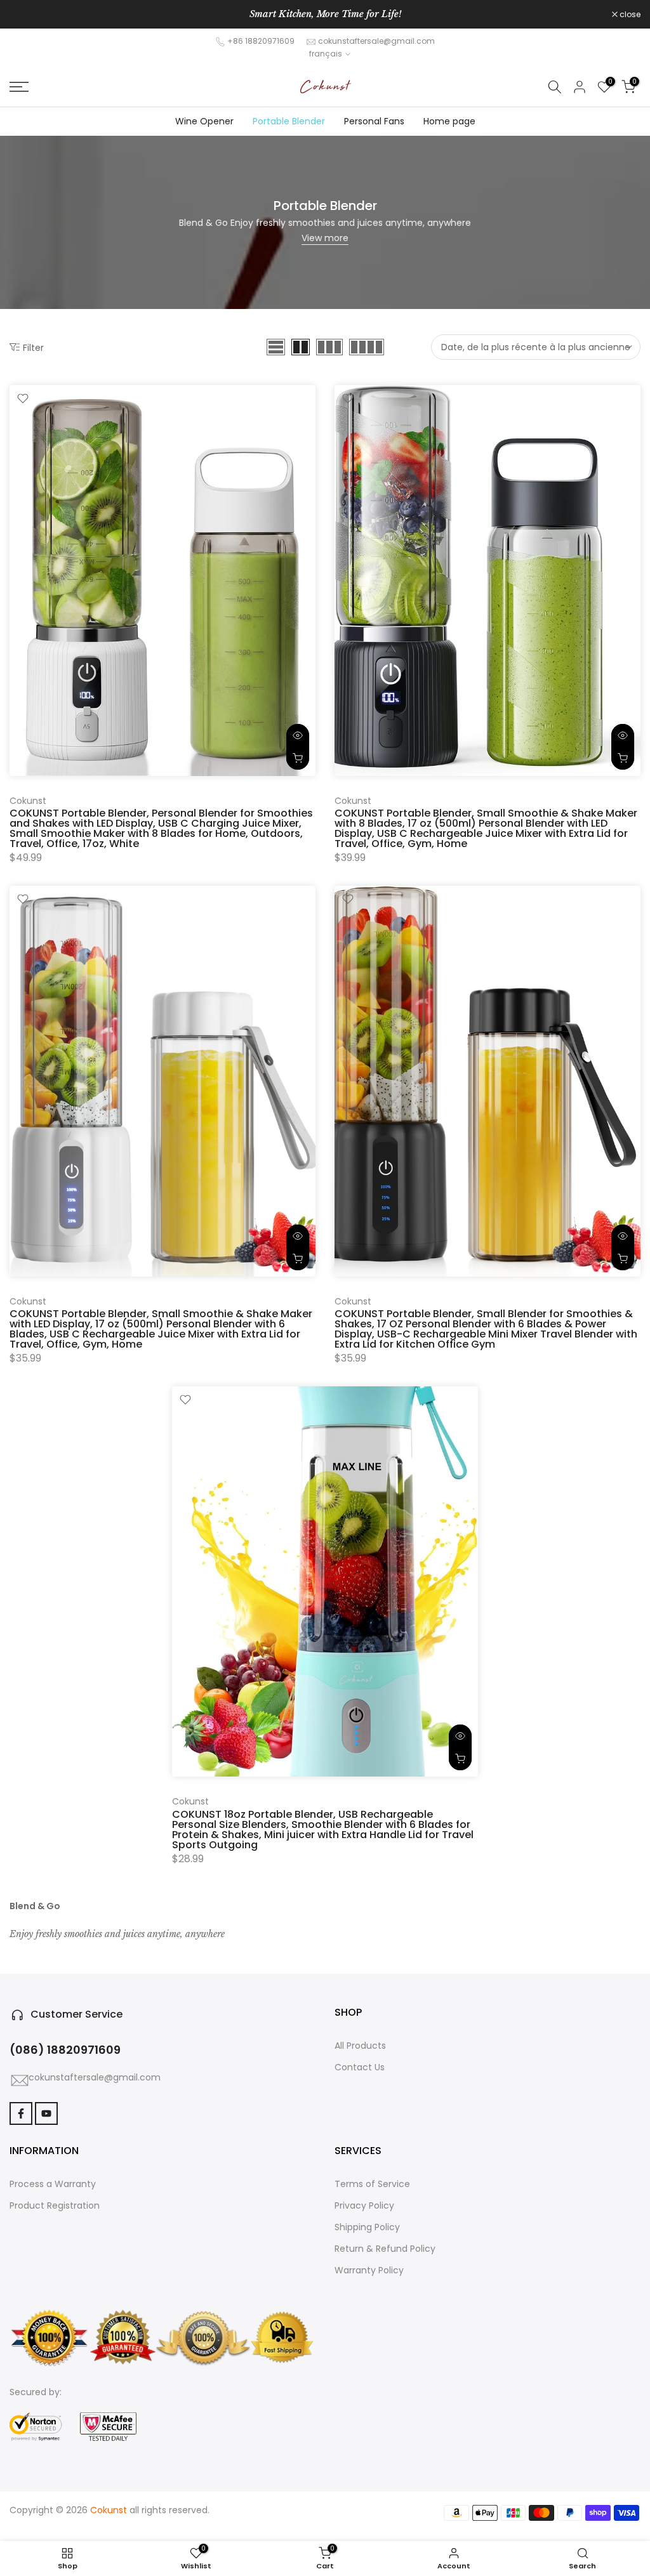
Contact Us (360, 2067)
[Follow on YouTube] (46, 2113)
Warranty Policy (369, 2270)
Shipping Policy (367, 2227)
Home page (449, 121)
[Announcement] (325, 15)
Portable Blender (288, 121)
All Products (360, 2046)
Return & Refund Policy (385, 2249)
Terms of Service (372, 2184)
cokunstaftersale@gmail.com (376, 41)
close (27, 15)
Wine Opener (204, 121)
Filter (33, 347)
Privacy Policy (364, 2205)
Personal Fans (374, 121)
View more (325, 238)
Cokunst (28, 801)
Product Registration (55, 2205)
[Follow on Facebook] (21, 2113)
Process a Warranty (53, 2184)
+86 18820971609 (261, 41)
